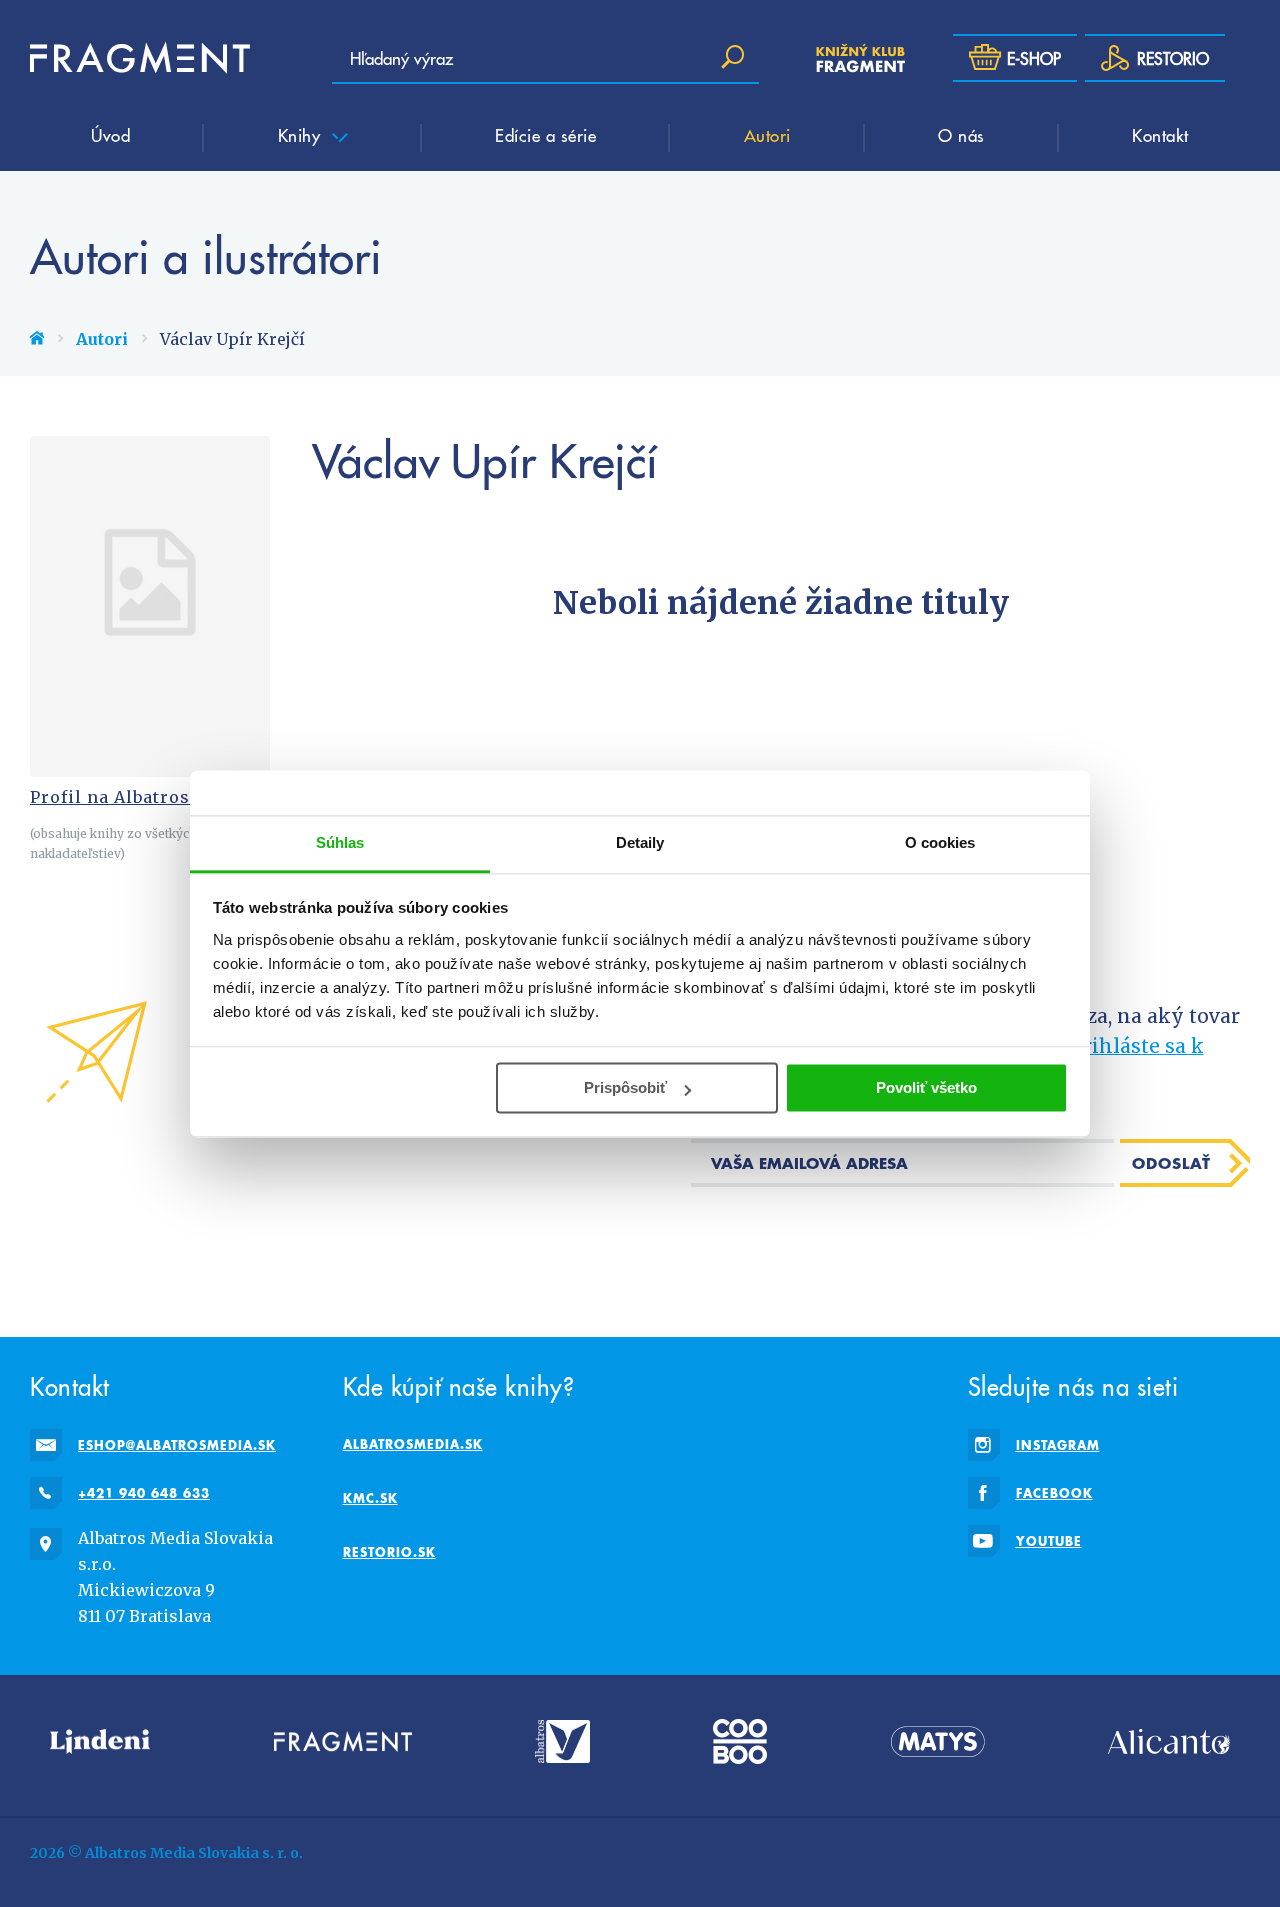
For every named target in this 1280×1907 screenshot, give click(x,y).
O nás (961, 135)
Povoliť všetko (926, 1087)
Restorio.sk (389, 1552)
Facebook (1054, 1493)
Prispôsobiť (625, 1087)
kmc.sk (370, 1498)
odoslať (1171, 1163)
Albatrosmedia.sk (413, 1444)
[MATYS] (938, 1741)
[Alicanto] (1169, 1741)
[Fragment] (343, 1741)
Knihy (302, 135)
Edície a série (545, 135)
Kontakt (1160, 135)
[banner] (140, 58)
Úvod (110, 135)
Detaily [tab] (640, 842)
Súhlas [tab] (340, 842)
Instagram (1058, 1445)
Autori (767, 135)
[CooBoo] (740, 1741)
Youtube (1049, 1541)
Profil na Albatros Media (140, 797)
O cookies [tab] (940, 842)
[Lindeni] (100, 1741)
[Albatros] (562, 1741)
